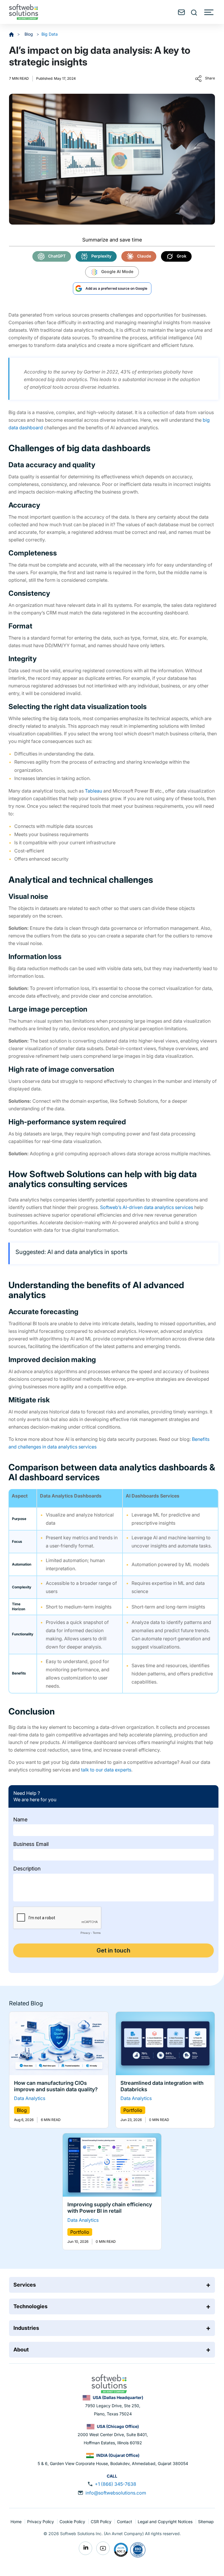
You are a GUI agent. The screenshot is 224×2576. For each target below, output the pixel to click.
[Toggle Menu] (209, 12)
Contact (125, 2522)
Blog (29, 34)
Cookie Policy (73, 2522)
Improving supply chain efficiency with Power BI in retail (110, 2208)
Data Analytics (30, 2099)
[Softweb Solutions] (109, 2383)
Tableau (93, 791)
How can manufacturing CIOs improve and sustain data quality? (56, 2086)
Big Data (50, 34)
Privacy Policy (41, 2522)
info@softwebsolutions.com (116, 2493)
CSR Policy (102, 2522)
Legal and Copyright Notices (166, 2522)
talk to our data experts (106, 1770)
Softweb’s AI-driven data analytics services (147, 1207)
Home (17, 2522)
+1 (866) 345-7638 (116, 2484)
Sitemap (206, 2522)
